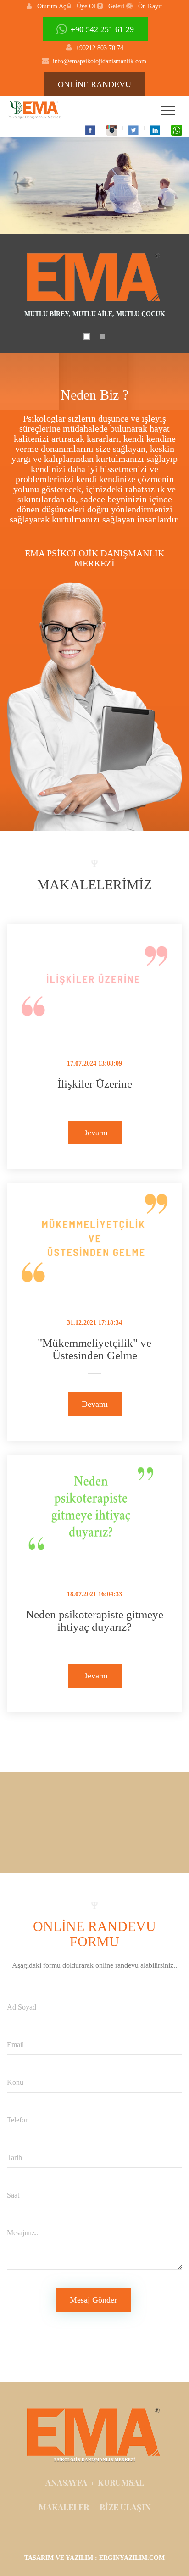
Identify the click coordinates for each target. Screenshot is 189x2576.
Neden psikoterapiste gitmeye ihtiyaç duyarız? (94, 1621)
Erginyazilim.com (132, 2558)
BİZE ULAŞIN (125, 2507)
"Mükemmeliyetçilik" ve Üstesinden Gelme (94, 1349)
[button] (46, 6)
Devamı (95, 1133)
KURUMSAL (121, 2482)
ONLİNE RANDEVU (94, 84)
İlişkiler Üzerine (95, 1084)
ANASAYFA (66, 2482)
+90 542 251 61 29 (102, 29)
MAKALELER (64, 2507)
